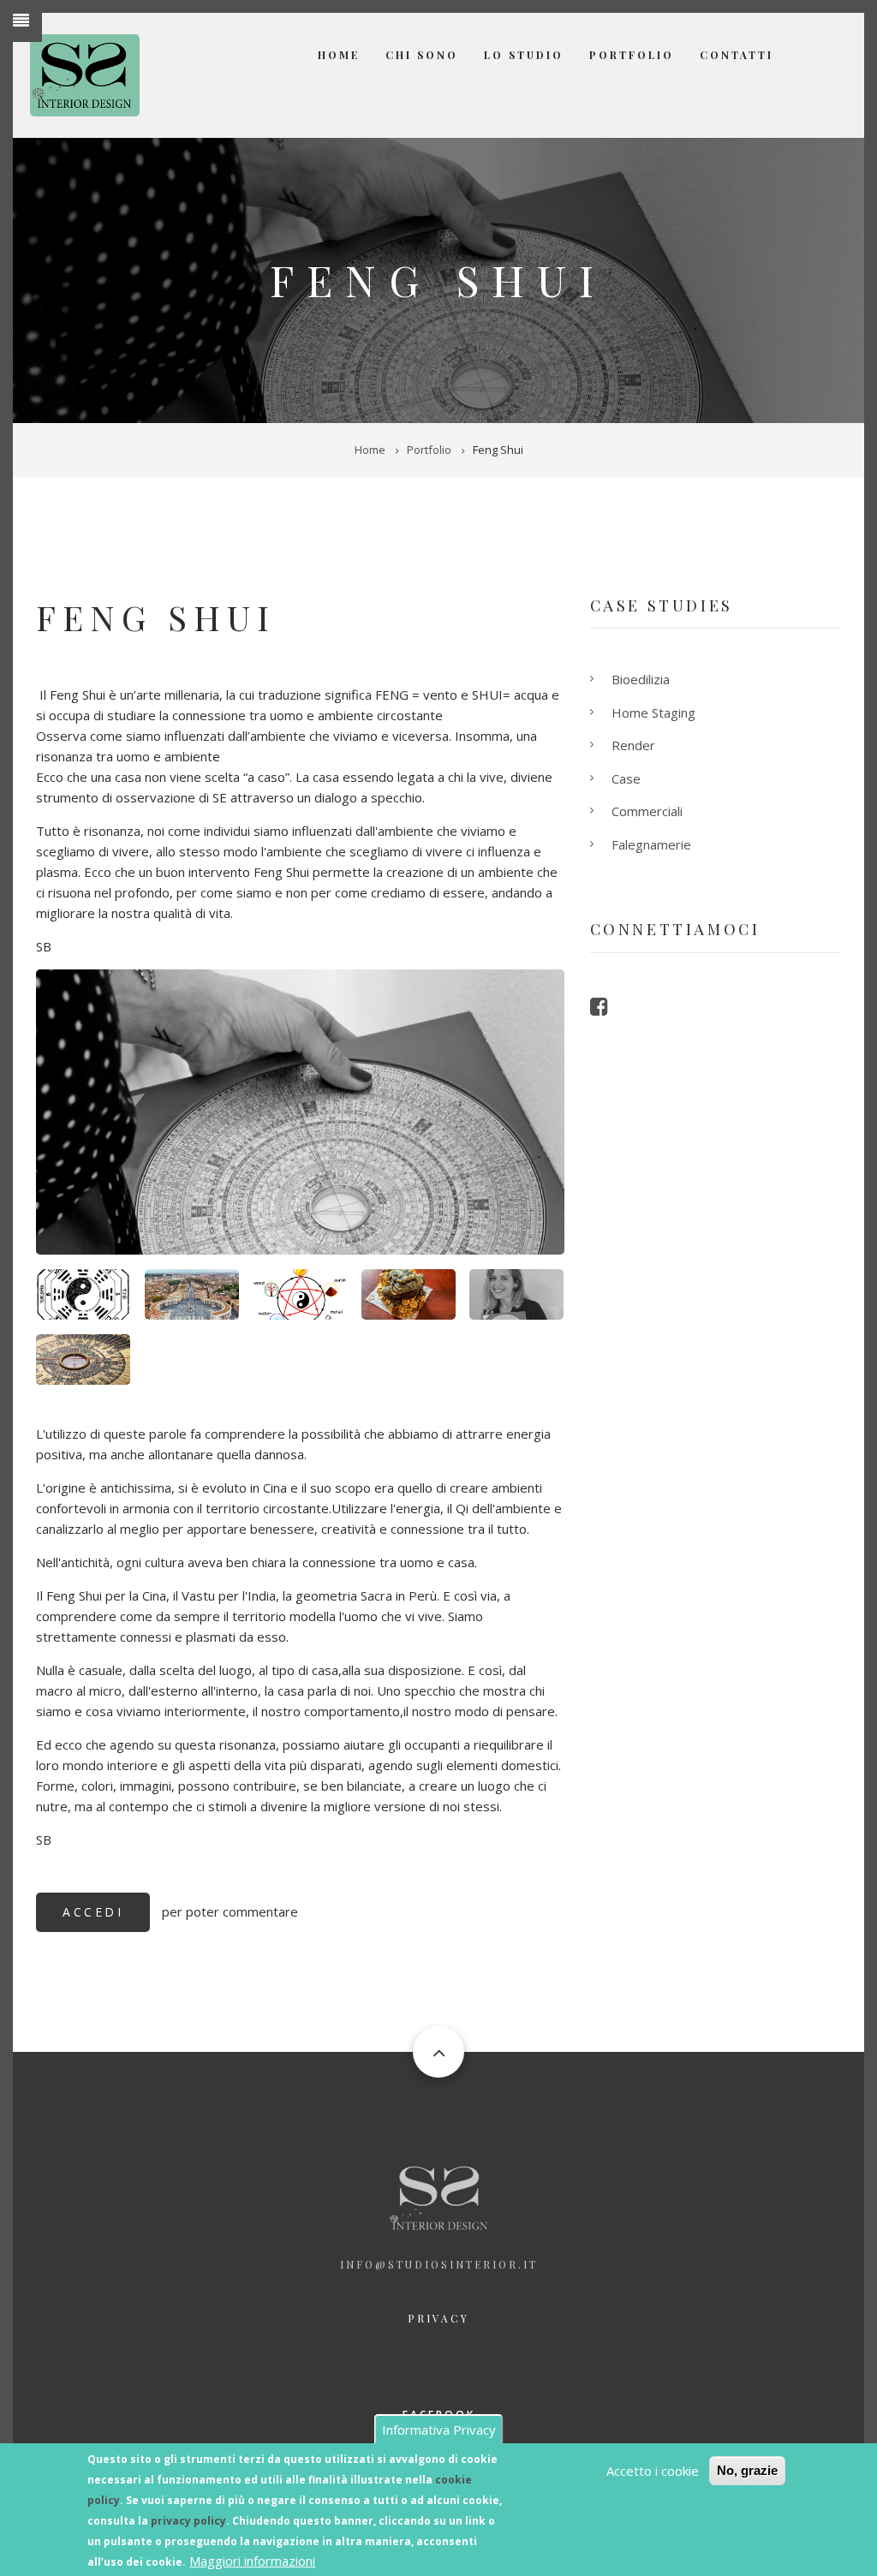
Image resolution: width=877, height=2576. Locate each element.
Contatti (737, 55)
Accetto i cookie (653, 2471)
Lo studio (524, 55)
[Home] (85, 74)
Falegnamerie (651, 844)
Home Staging (653, 713)
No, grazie (747, 2470)
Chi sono (422, 55)
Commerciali (647, 811)
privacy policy (188, 2521)
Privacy (438, 2318)
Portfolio (632, 55)
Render (633, 745)
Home (339, 55)
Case (626, 778)
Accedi (93, 1912)
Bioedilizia (641, 679)
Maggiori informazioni (252, 2561)
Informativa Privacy (439, 2430)
